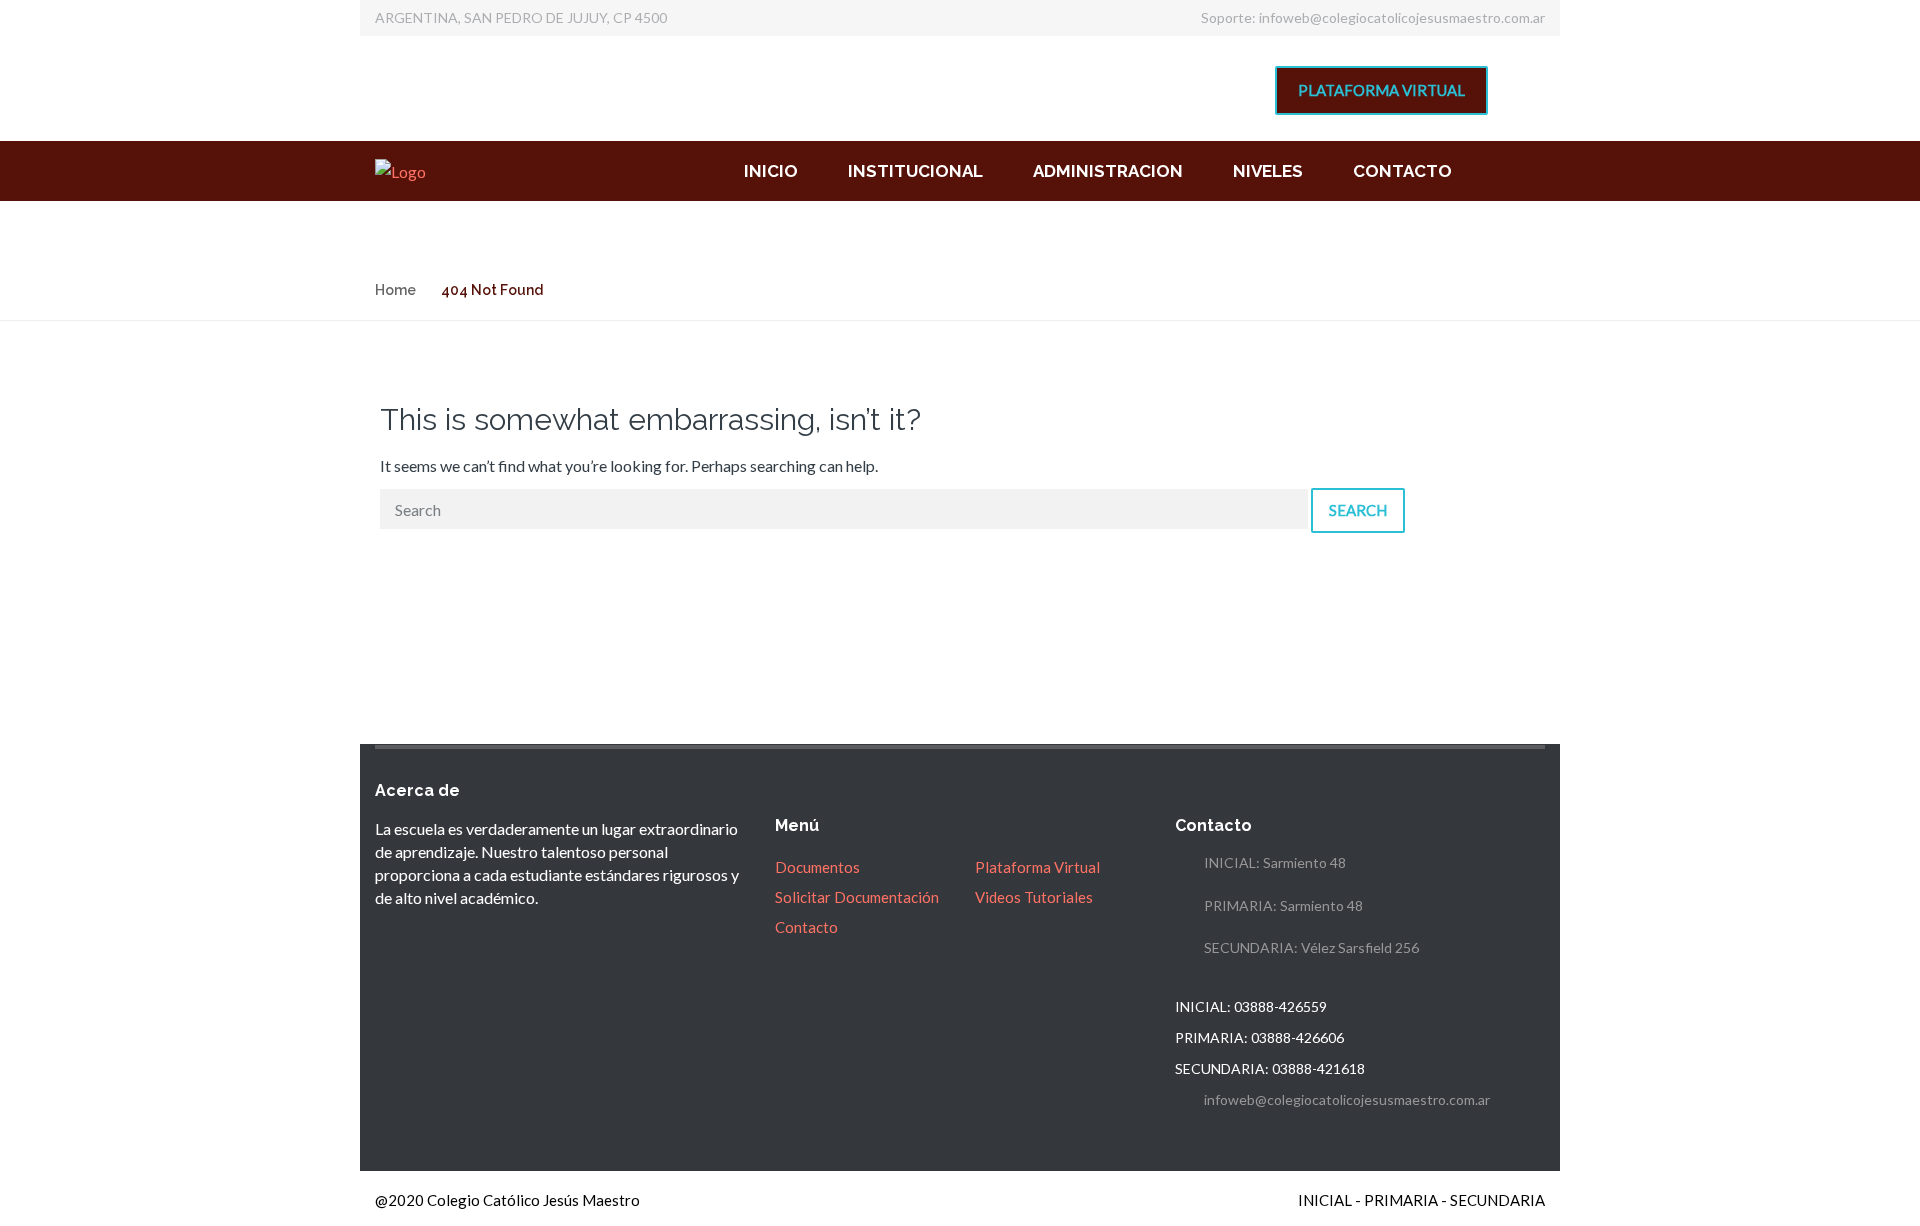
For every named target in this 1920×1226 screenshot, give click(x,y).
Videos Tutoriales (1034, 897)
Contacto (806, 927)
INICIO (771, 171)
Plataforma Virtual (1037, 867)
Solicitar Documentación (857, 897)
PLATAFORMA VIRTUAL (1381, 90)
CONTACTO (1402, 171)
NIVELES (1268, 171)
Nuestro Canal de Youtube (1096, 76)
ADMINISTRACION (1108, 171)
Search (1358, 510)
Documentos (817, 867)
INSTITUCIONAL (915, 171)
